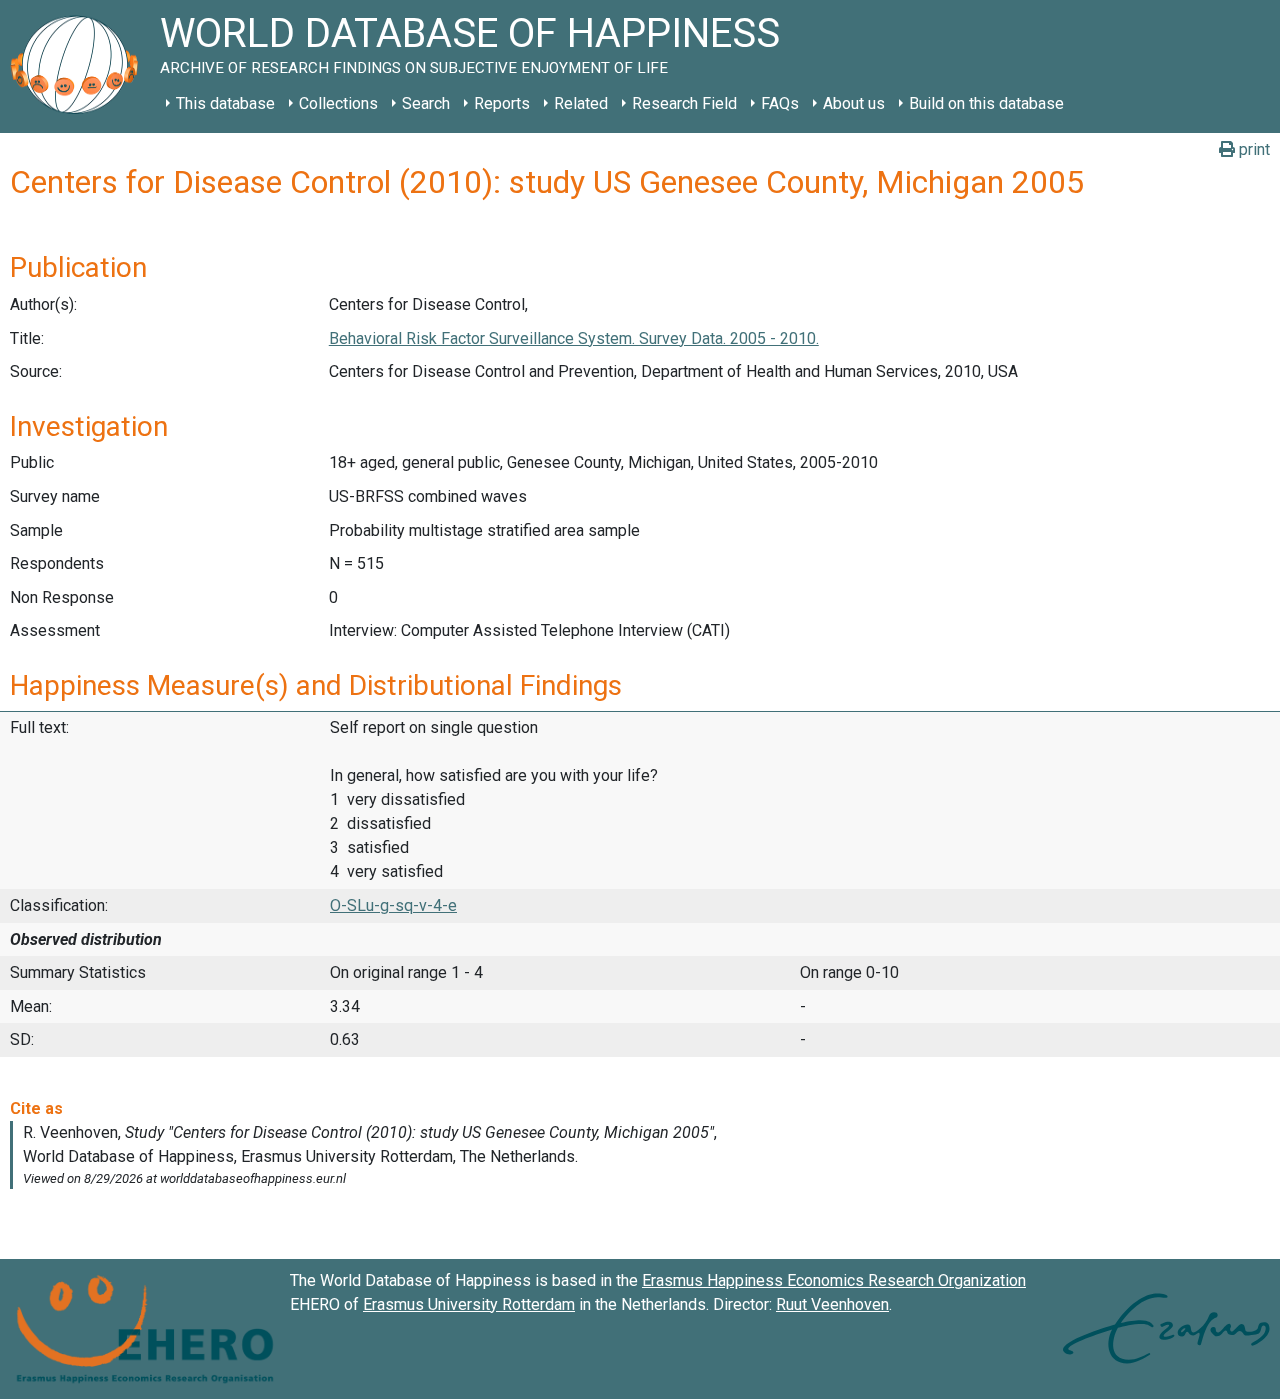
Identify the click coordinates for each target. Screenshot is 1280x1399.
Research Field (684, 103)
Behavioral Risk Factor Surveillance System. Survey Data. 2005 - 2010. (574, 338)
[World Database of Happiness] (80, 66)
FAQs (780, 103)
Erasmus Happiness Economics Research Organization (834, 1280)
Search (426, 103)
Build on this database (986, 103)
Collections (338, 103)
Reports (502, 103)
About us (854, 103)
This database (225, 103)
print (1252, 149)
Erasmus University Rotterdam (469, 1304)
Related (581, 103)
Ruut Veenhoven (832, 1304)
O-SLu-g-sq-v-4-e (393, 905)
